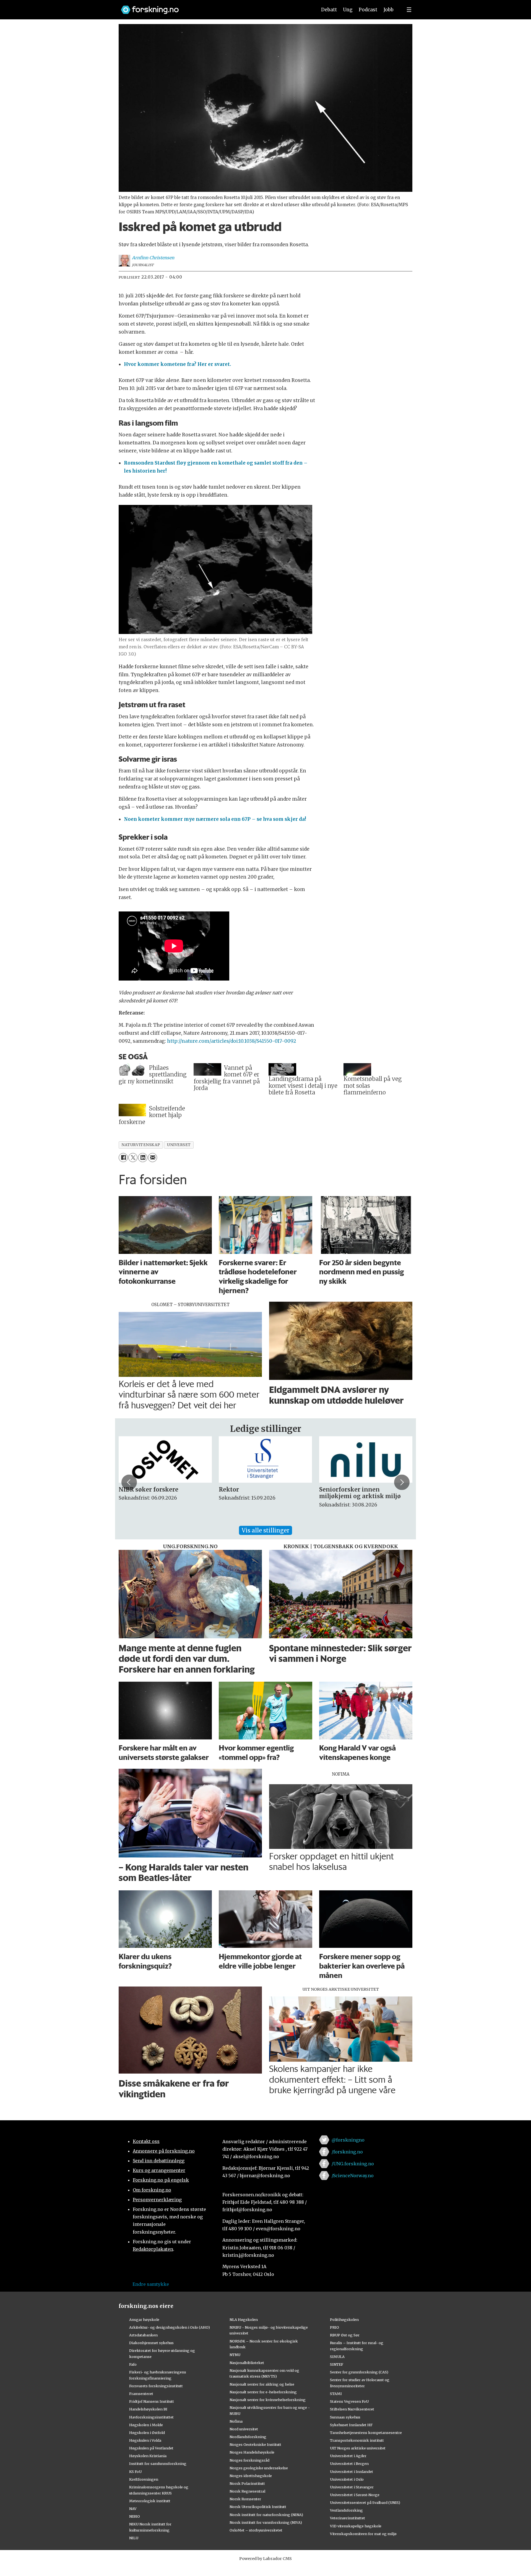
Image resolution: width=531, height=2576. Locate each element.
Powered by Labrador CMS (265, 2559)
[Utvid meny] (409, 10)
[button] (129, 1482)
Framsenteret (141, 2394)
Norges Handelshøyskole (252, 2452)
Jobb (389, 10)
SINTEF (337, 2364)
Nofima (236, 2421)
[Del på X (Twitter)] (133, 1158)
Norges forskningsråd (249, 2460)
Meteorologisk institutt (150, 2501)
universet (179, 1145)
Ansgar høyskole (144, 2320)
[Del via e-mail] (153, 1158)
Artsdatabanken (143, 2335)
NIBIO (135, 2516)
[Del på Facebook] (123, 1158)
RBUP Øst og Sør (345, 2335)
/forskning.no (347, 2152)
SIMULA (337, 2357)
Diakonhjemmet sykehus (151, 2343)
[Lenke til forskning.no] (214, 7)
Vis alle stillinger (265, 1530)
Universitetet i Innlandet (352, 2472)
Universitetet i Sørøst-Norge (355, 2495)
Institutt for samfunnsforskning (158, 2464)
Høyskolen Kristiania (148, 2456)
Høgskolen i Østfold (147, 2433)
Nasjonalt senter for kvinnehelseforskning (268, 2400)
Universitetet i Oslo (347, 2479)
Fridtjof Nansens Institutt (152, 2401)
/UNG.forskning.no (353, 2164)
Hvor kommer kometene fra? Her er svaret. (178, 364)
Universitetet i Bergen (349, 2464)
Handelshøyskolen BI (148, 2409)
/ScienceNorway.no (353, 2176)
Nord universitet (244, 2429)
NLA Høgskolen (244, 2320)
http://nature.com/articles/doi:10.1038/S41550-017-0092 (232, 1041)
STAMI (336, 2394)
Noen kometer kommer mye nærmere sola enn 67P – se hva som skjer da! (215, 819)
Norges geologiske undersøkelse (259, 2468)
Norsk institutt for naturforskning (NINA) (266, 2515)
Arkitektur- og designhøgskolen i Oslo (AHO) (170, 2327)
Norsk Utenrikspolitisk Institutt (258, 2507)
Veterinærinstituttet (348, 2518)
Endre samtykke (151, 2284)
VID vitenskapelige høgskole (356, 2526)
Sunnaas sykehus (345, 2417)
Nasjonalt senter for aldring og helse (262, 2384)
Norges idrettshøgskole (251, 2476)
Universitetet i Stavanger (352, 2487)
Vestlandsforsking (346, 2510)
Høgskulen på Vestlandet (151, 2448)
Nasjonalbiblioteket (247, 2363)
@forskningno (348, 2140)
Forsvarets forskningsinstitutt (156, 2386)
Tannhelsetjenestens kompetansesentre (366, 2433)
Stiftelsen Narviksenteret (352, 2409)
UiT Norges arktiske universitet (358, 2448)
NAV (133, 2509)
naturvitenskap (141, 1145)
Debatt (329, 10)
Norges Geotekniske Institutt (255, 2444)
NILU (134, 2538)
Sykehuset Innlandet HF (351, 2425)
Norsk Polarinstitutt (247, 2483)
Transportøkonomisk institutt (357, 2440)
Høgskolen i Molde (146, 2425)
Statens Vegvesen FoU (349, 2401)
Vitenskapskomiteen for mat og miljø (363, 2534)
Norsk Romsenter (245, 2499)
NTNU (235, 2355)
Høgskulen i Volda (145, 2440)
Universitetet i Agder (348, 2456)
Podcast (368, 10)
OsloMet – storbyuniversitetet (256, 2530)
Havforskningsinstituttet (151, 2417)
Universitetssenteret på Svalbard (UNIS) (365, 2502)
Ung (348, 10)
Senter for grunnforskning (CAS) (359, 2372)
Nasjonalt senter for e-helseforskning (263, 2392)
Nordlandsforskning (248, 2437)
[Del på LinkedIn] (143, 1158)
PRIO (335, 2327)
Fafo (133, 2364)
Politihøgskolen (344, 2320)
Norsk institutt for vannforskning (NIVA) (266, 2522)
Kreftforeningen (144, 2479)
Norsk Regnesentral (247, 2491)
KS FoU (135, 2472)
